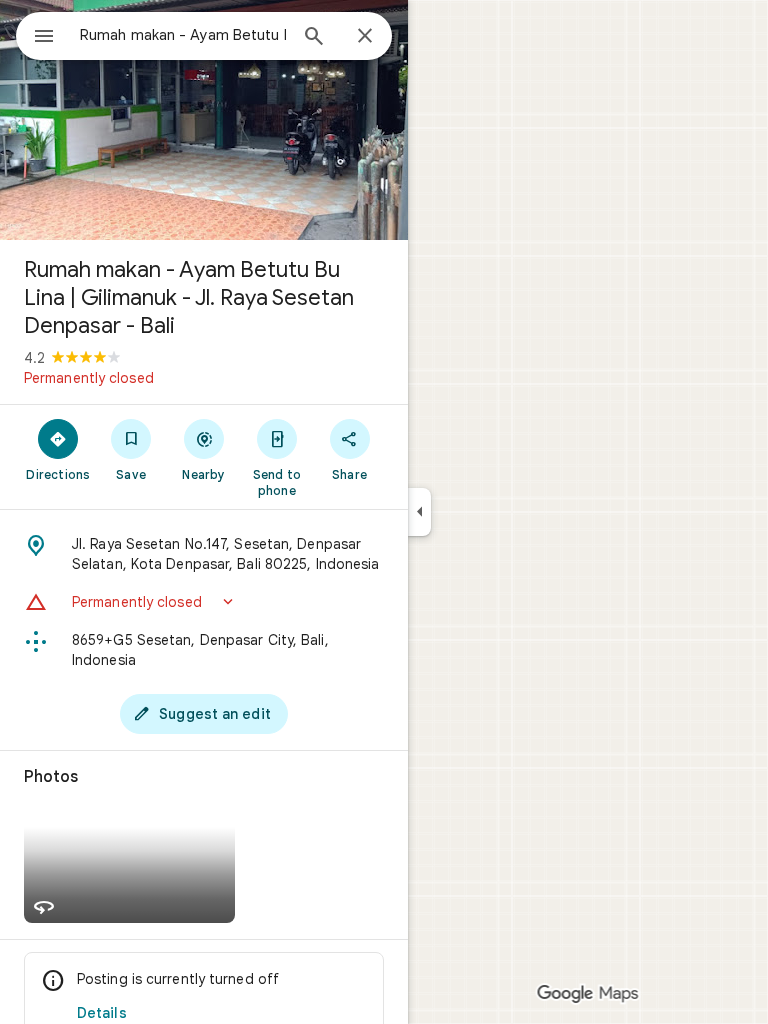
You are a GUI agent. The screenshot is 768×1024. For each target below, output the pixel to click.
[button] (204, 602)
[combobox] (183, 35)
